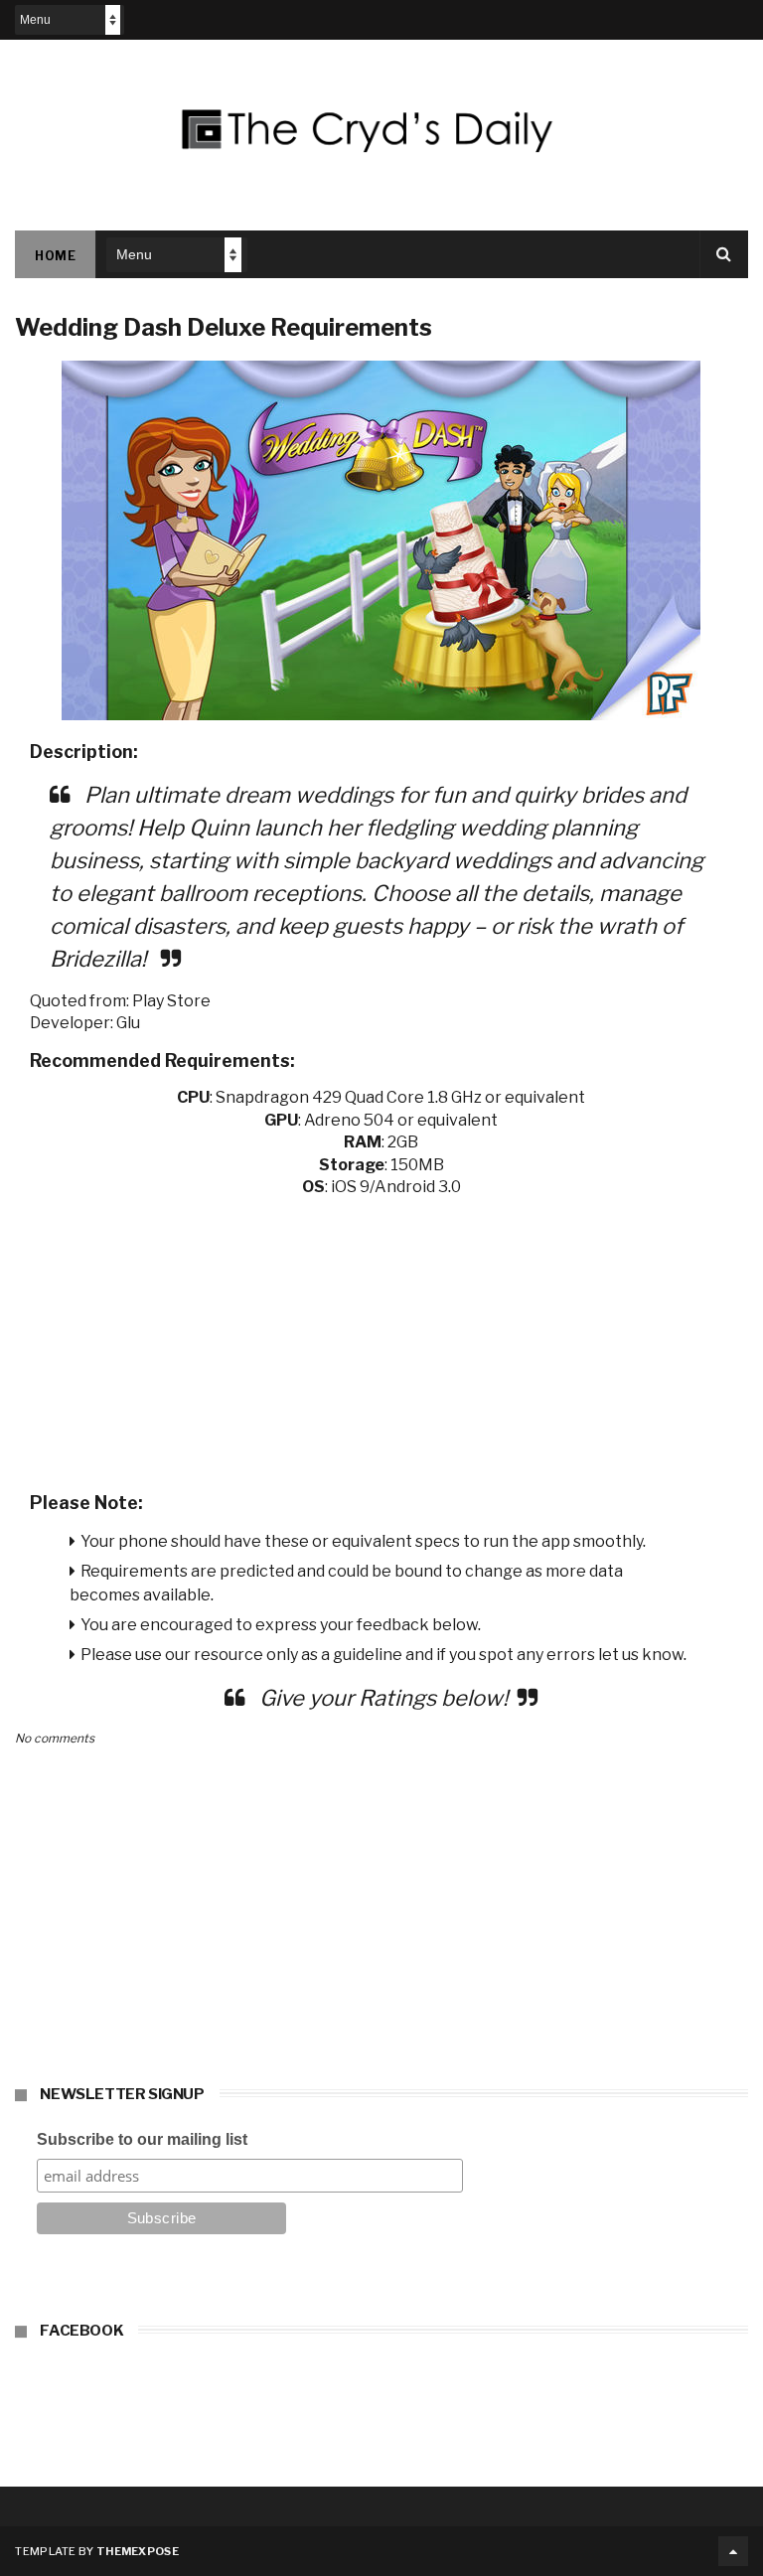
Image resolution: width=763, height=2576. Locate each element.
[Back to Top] (733, 2551)
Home (55, 256)
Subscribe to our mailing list (142, 2139)
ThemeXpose (138, 2551)
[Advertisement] (381, 1338)
